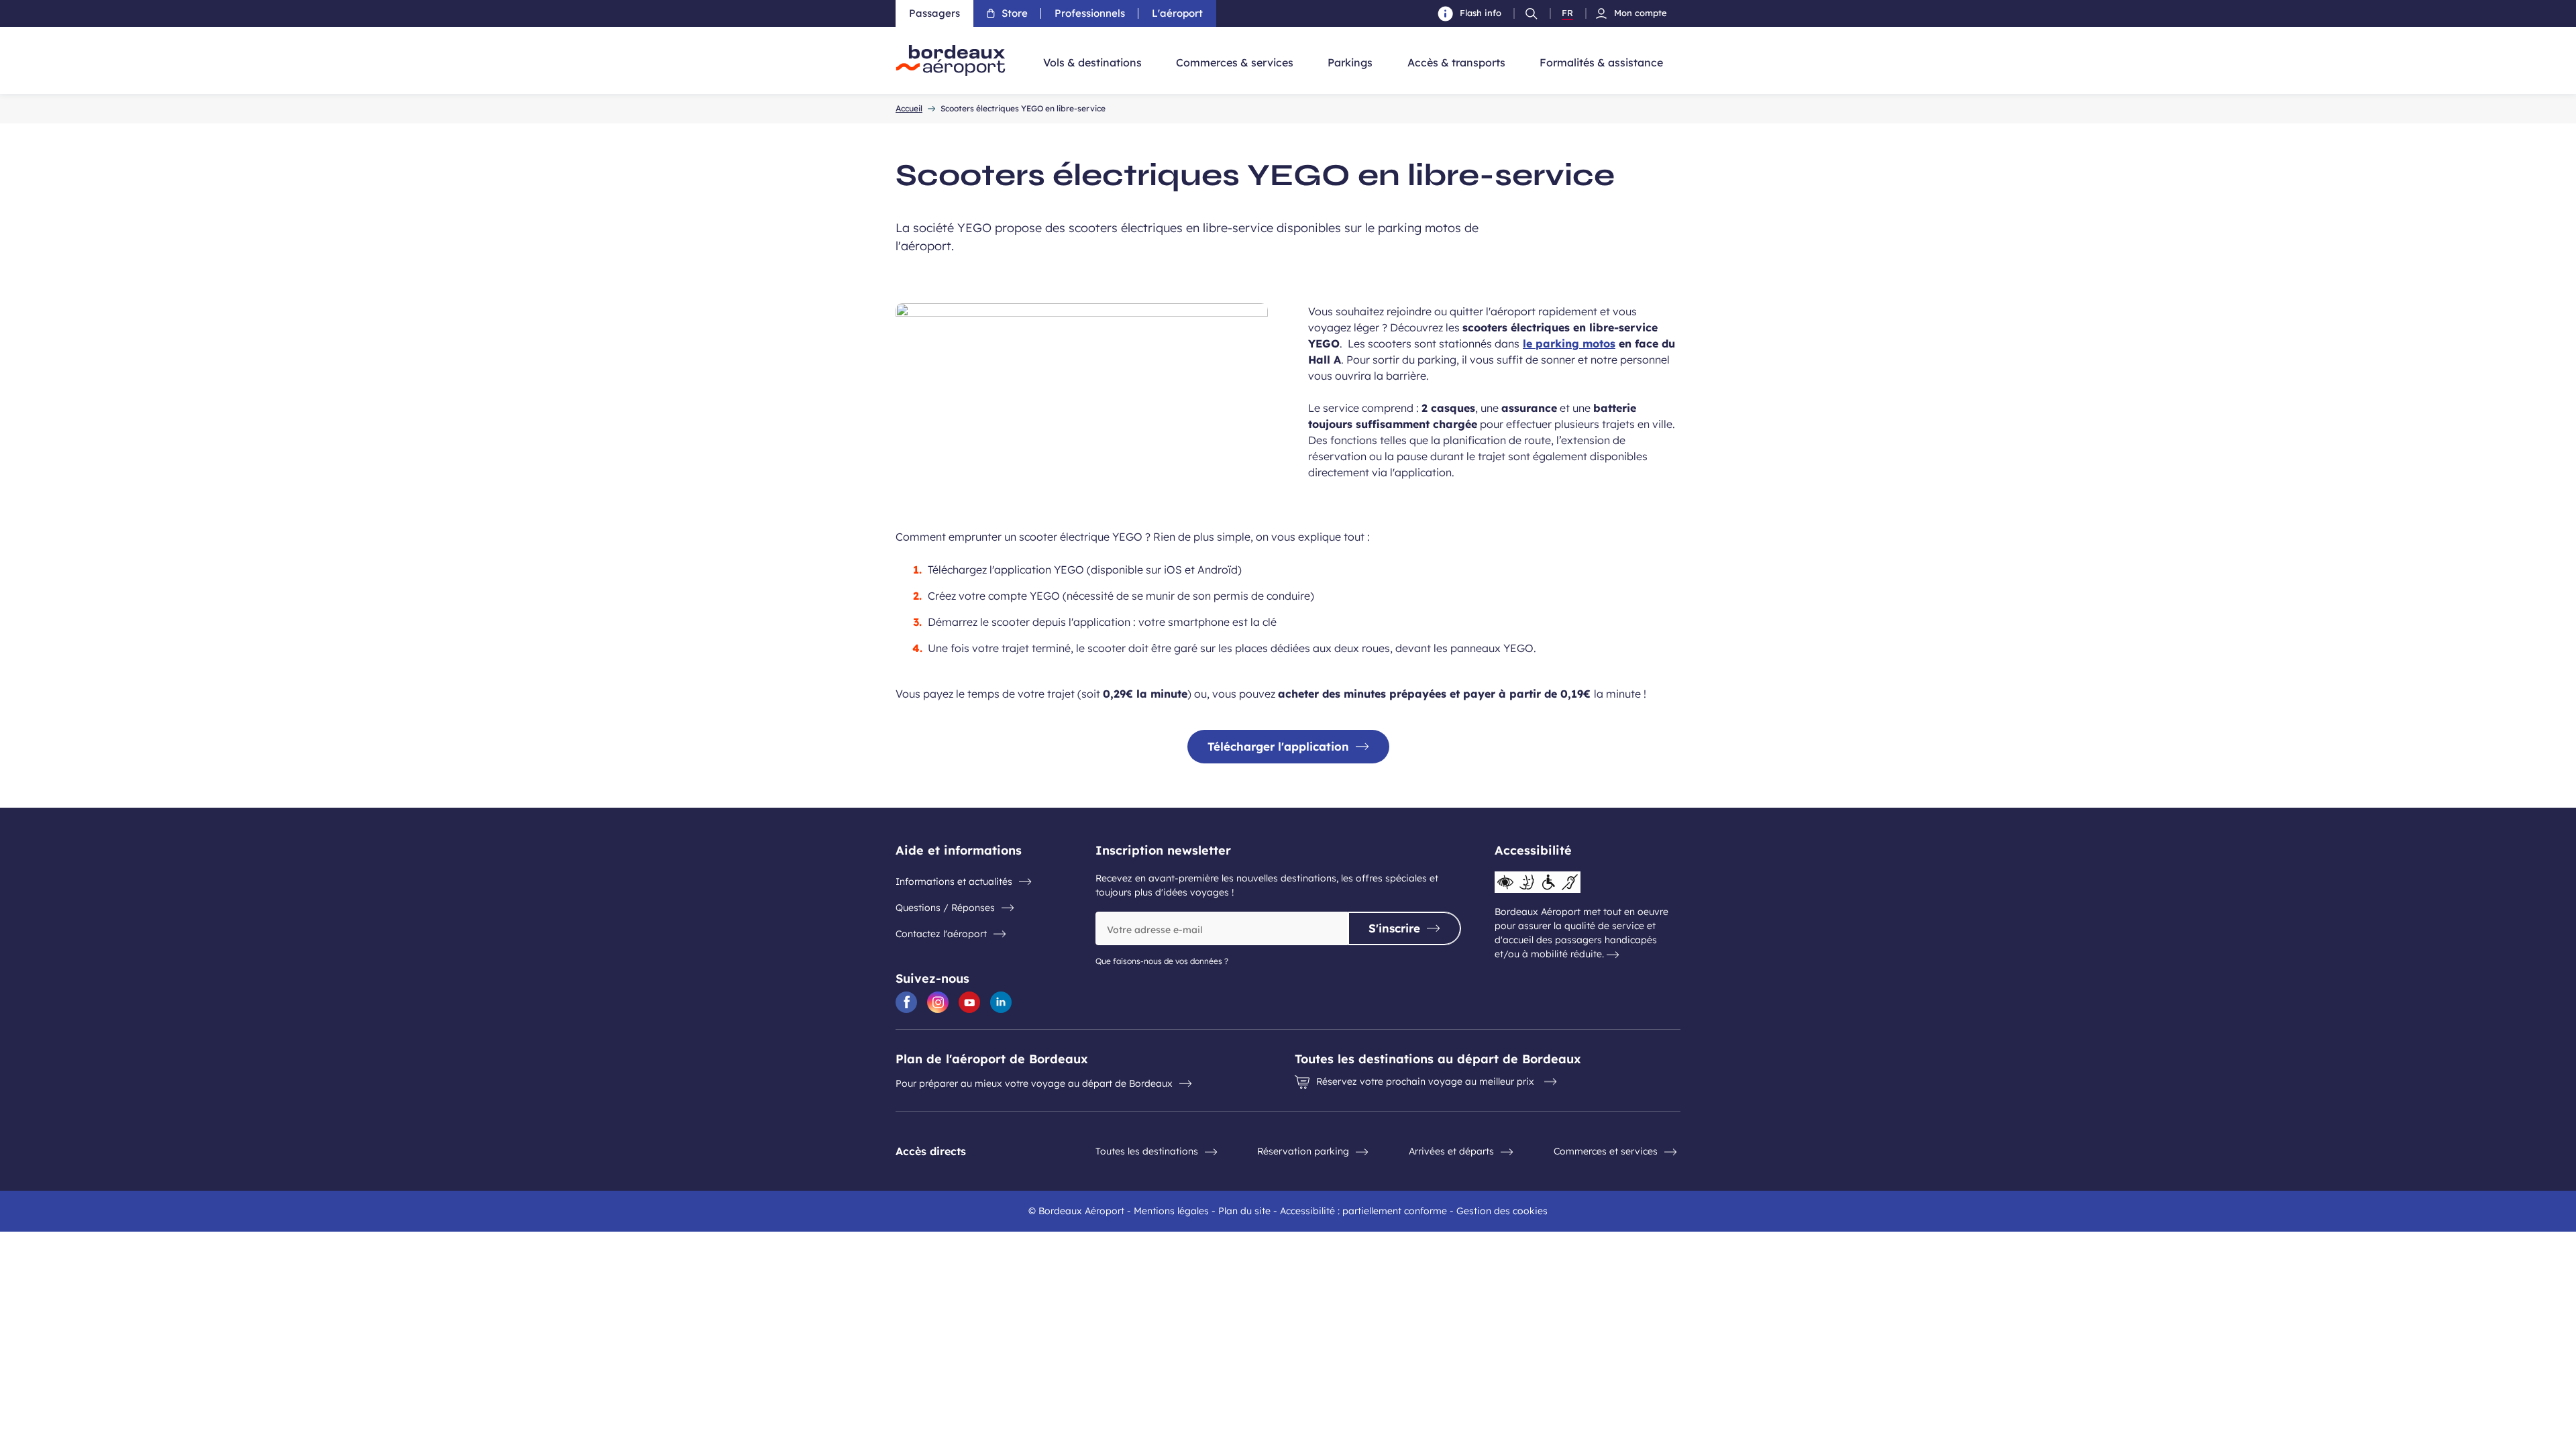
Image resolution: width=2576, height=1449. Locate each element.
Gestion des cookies (1502, 1211)
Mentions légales (1171, 1211)
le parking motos (1569, 343)
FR (1567, 13)
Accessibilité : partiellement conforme (1363, 1211)
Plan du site (1244, 1211)
